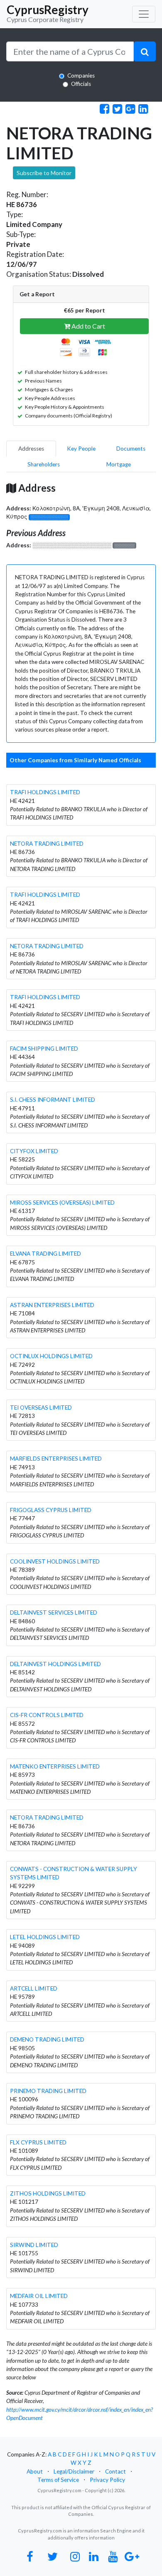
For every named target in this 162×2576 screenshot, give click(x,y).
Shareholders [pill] (44, 464)
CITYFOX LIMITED (34, 1151)
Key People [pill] (81, 449)
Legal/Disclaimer (74, 2471)
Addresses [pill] (31, 449)
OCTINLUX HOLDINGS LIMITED (51, 1356)
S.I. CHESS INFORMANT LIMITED (53, 1100)
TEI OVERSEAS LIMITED (41, 1408)
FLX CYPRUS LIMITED (38, 2142)
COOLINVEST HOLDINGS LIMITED (55, 1561)
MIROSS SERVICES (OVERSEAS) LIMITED (62, 1203)
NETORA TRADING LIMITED (47, 844)
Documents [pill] (131, 449)
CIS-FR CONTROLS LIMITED (47, 1715)
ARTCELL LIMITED (34, 1988)
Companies (81, 76)
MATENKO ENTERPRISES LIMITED (55, 1766)
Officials (81, 84)
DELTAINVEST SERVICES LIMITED (54, 1612)
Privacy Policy (107, 2480)
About (35, 2471)
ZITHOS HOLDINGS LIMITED (48, 2193)
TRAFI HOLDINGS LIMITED (45, 792)
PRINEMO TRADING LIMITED (48, 2091)
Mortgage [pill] (119, 464)
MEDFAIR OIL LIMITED (39, 2296)
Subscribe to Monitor (44, 173)
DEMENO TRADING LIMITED (47, 2039)
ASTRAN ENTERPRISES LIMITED (52, 1305)
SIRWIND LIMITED (34, 2245)
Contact (115, 2471)
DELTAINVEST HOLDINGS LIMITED (55, 1664)
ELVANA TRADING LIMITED (45, 1254)
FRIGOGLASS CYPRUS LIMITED (51, 1510)
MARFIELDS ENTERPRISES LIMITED (56, 1459)
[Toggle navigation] (144, 14)
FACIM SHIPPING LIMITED (44, 1049)
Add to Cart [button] (88, 326)
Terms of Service (58, 2480)
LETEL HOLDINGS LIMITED (45, 1937)
